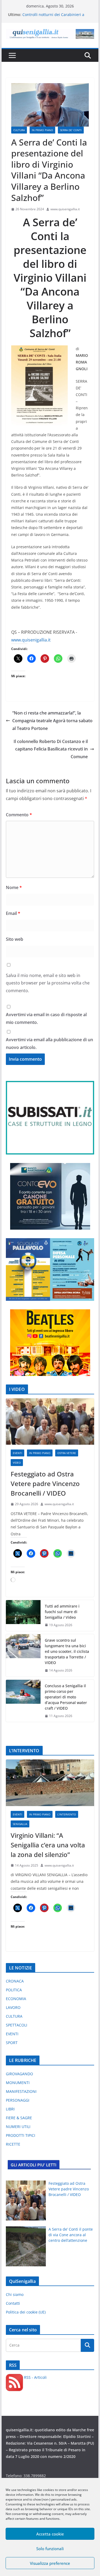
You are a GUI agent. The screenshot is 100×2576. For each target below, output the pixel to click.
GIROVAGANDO (19, 2074)
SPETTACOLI (17, 2025)
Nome (14, 887)
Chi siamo (15, 2294)
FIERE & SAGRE (19, 2118)
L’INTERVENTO (67, 1814)
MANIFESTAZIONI (21, 2091)
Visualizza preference (50, 2563)
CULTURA (19, 130)
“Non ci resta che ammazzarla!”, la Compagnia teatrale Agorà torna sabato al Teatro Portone (52, 721)
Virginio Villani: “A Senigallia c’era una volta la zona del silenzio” (48, 1845)
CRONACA (15, 1981)
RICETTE (13, 2144)
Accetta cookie (50, 2534)
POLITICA (14, 1990)
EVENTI (17, 1453)
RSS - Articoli (35, 2377)
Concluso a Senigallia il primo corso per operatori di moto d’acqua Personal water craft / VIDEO (66, 1697)
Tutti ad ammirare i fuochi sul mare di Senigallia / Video (62, 1612)
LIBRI (10, 2109)
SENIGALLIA (20, 1824)
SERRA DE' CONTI (71, 130)
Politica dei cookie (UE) (26, 2312)
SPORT (12, 2043)
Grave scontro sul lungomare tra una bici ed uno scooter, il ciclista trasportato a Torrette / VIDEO (67, 1651)
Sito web (15, 939)
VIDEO (17, 1463)
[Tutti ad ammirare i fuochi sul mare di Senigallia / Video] (23, 1616)
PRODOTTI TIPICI (21, 2135)
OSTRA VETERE (67, 1453)
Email (13, 913)
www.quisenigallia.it (65, 209)
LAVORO (13, 2007)
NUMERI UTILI (18, 2127)
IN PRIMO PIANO (42, 130)
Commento (19, 815)
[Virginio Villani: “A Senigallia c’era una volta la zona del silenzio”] (50, 1783)
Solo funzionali (50, 2549)
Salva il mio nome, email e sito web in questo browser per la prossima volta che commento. (48, 983)
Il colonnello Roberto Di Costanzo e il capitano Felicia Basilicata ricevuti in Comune (51, 749)
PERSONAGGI (18, 2100)
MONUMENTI (18, 2083)
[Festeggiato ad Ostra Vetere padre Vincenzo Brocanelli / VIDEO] (50, 1422)
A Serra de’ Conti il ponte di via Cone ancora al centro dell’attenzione (71, 2235)
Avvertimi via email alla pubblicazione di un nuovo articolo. (49, 1043)
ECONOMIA (16, 1999)
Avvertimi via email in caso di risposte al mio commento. (46, 1018)
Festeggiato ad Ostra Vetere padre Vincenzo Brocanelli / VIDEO (45, 1483)
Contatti (13, 2303)
